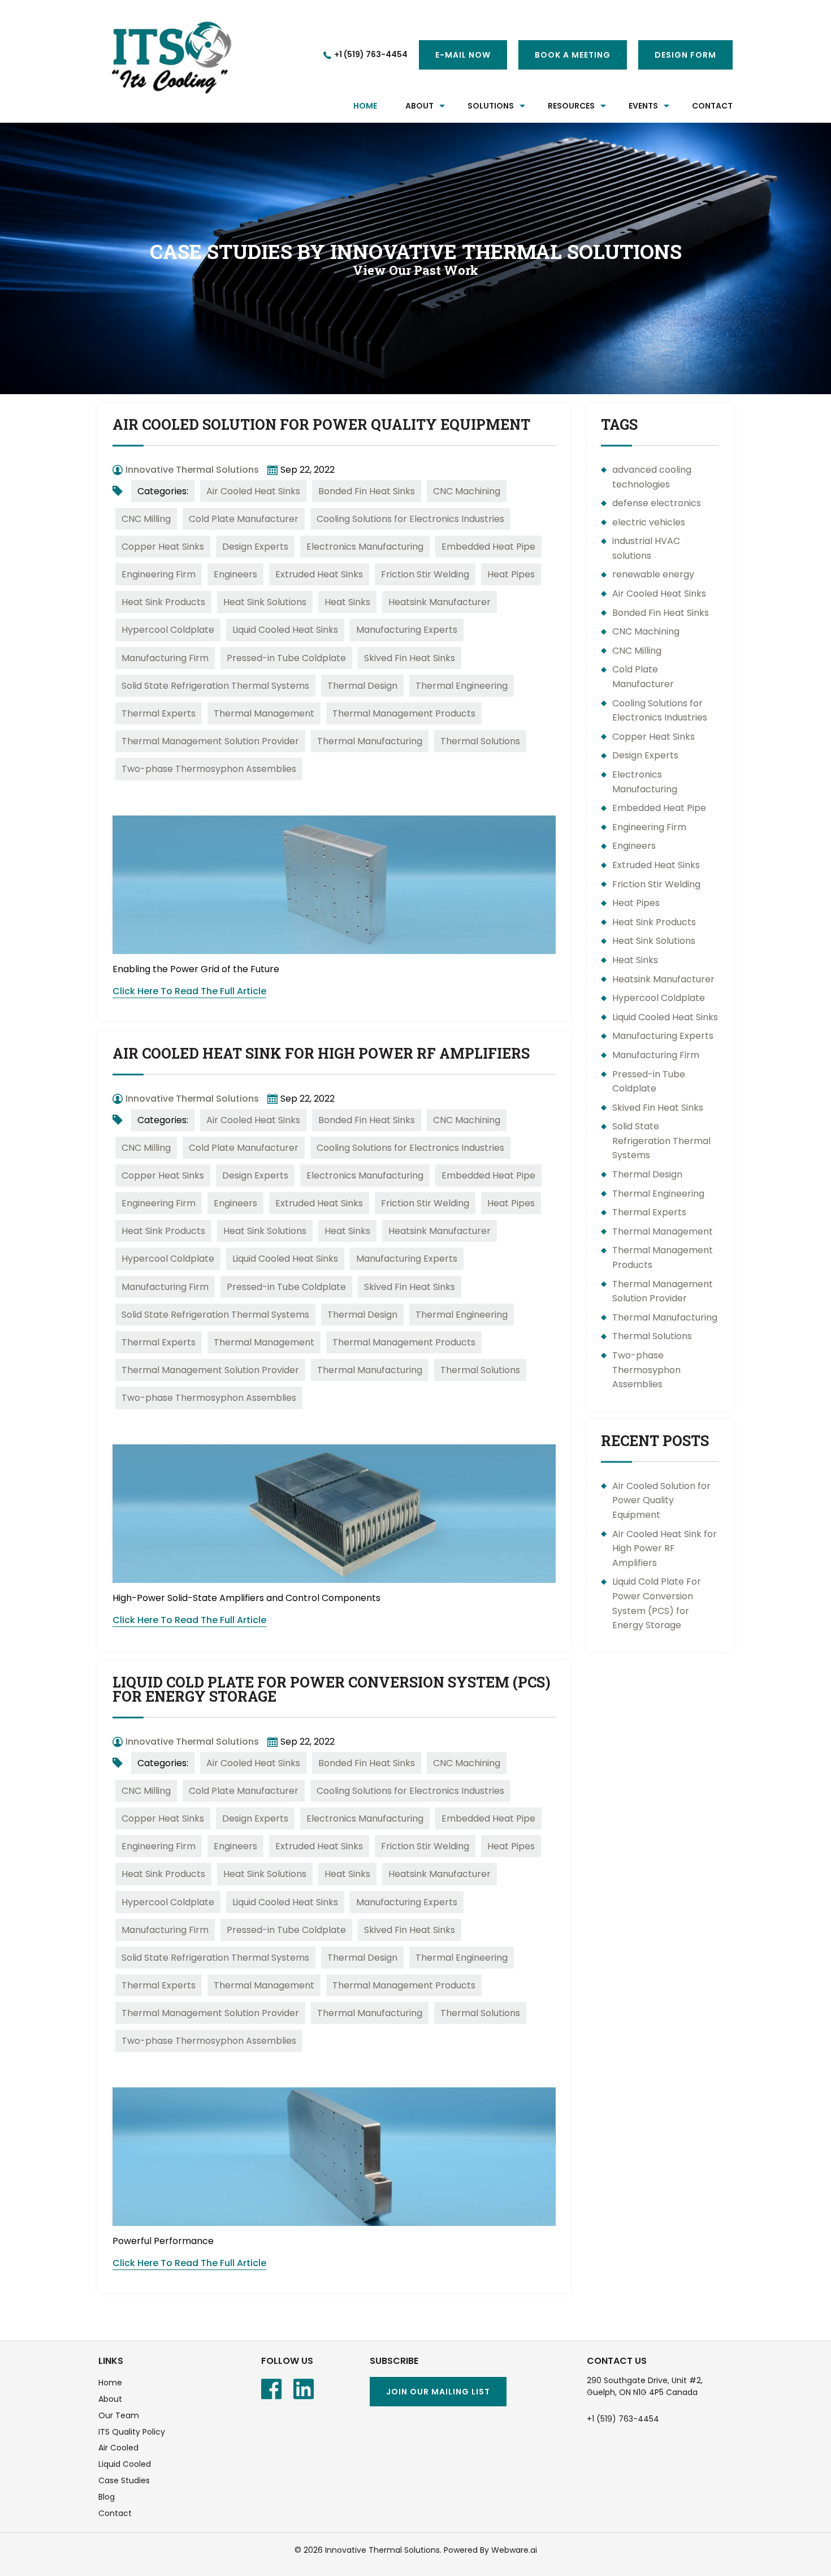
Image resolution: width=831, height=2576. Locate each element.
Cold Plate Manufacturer (244, 519)
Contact (115, 2513)
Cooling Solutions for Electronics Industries (410, 519)
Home (365, 106)
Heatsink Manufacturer (440, 602)
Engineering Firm (159, 574)
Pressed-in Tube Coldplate (286, 658)
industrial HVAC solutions (646, 548)
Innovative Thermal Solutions (382, 2550)
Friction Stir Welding (425, 574)
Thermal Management (264, 713)
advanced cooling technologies (652, 477)
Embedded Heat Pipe (488, 547)
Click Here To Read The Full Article (189, 991)
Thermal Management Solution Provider (210, 741)
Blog (107, 2497)
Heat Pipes (511, 574)
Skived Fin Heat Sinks (410, 658)
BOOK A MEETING (573, 55)
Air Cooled (118, 2448)
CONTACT (712, 106)
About (110, 2399)
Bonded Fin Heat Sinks (367, 491)
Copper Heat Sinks (163, 547)
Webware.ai (514, 2550)
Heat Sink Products (163, 602)
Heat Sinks (347, 602)
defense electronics (657, 503)
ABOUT (419, 106)
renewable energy (653, 574)
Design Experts (255, 547)
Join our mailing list (438, 2392)
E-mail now (463, 55)
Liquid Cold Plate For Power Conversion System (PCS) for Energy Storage (332, 1689)
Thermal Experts (159, 713)
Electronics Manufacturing (365, 547)
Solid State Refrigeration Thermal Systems (215, 686)
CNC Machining (467, 491)
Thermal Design (362, 686)
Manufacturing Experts (407, 630)
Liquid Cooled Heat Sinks (285, 630)
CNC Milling (146, 519)
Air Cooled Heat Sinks (253, 491)
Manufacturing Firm (165, 658)
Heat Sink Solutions (265, 602)
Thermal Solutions (480, 741)
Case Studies (124, 2480)
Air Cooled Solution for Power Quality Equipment (321, 424)
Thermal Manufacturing (370, 741)
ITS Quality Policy (132, 2432)
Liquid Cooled (125, 2464)
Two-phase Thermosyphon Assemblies (209, 769)
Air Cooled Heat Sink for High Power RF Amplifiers (321, 1053)
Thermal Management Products (404, 713)
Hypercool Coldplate (168, 630)
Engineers (235, 574)
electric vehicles (649, 522)
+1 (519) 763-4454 (371, 54)
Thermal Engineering (462, 686)
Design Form (685, 55)
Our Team (119, 2415)
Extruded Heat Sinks (319, 574)
